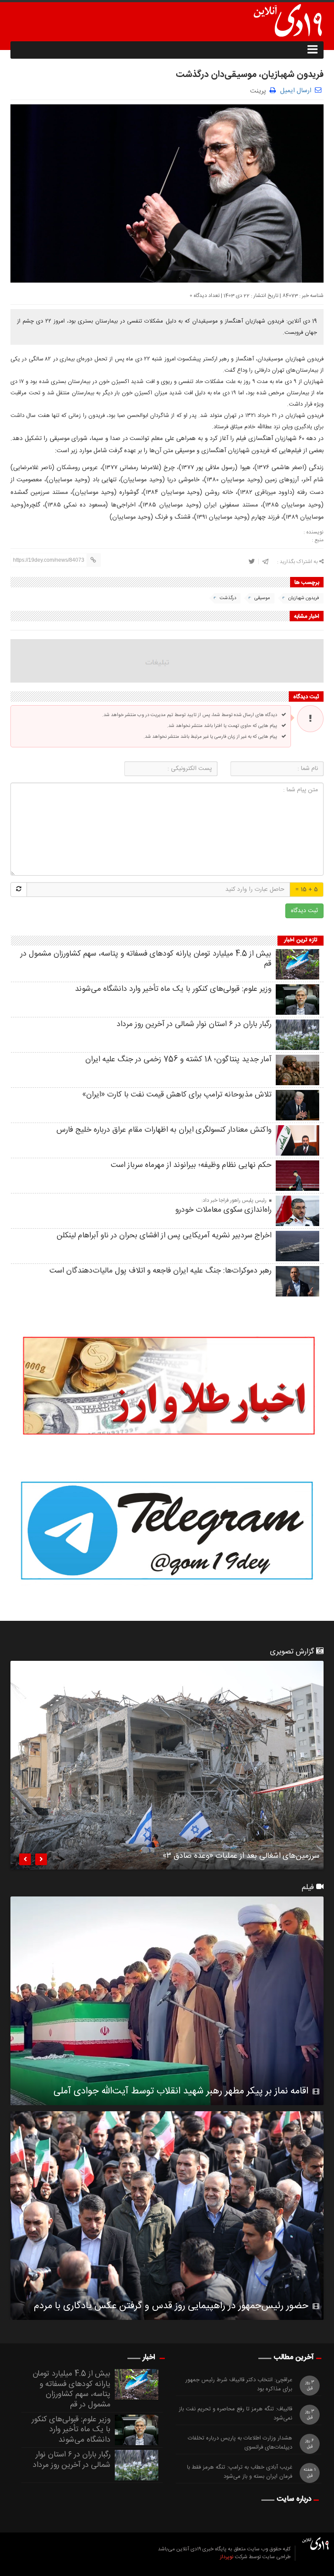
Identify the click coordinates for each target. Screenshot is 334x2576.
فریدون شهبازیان (304, 598)
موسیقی (262, 598)
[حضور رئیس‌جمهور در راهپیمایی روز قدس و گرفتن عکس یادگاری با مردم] (167, 2216)
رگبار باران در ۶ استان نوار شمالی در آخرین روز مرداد (194, 1024)
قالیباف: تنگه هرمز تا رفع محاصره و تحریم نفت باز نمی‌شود (235, 2414)
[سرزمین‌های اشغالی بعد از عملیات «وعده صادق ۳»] (167, 1765)
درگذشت (228, 598)
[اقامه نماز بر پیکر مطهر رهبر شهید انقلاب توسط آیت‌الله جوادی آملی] (167, 2001)
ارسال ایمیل (296, 91)
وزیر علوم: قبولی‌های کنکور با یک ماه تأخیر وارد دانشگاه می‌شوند (173, 989)
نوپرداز (227, 2557)
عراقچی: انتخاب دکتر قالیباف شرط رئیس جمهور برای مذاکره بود (239, 2385)
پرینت (260, 90)
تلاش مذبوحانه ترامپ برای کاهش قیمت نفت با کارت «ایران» (177, 1095)
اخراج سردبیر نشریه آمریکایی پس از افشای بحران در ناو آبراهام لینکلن (164, 1236)
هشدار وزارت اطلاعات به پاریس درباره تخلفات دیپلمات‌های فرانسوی (240, 2443)
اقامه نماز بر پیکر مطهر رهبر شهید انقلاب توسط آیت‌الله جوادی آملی (181, 2091)
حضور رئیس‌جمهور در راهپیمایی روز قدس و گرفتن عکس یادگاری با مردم (171, 2306)
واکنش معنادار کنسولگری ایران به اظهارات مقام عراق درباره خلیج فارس (164, 1130)
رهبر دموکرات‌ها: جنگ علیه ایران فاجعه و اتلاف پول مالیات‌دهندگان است (160, 1271)
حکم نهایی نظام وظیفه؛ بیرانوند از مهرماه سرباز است (191, 1165)
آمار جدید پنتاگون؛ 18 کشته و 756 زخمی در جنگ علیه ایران (178, 1060)
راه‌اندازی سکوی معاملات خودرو (223, 1210)
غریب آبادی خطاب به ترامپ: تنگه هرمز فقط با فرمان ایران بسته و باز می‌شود (240, 2472)
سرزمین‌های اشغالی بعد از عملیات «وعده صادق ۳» (241, 1857)
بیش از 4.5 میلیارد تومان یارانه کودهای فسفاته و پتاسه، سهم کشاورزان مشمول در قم (146, 959)
